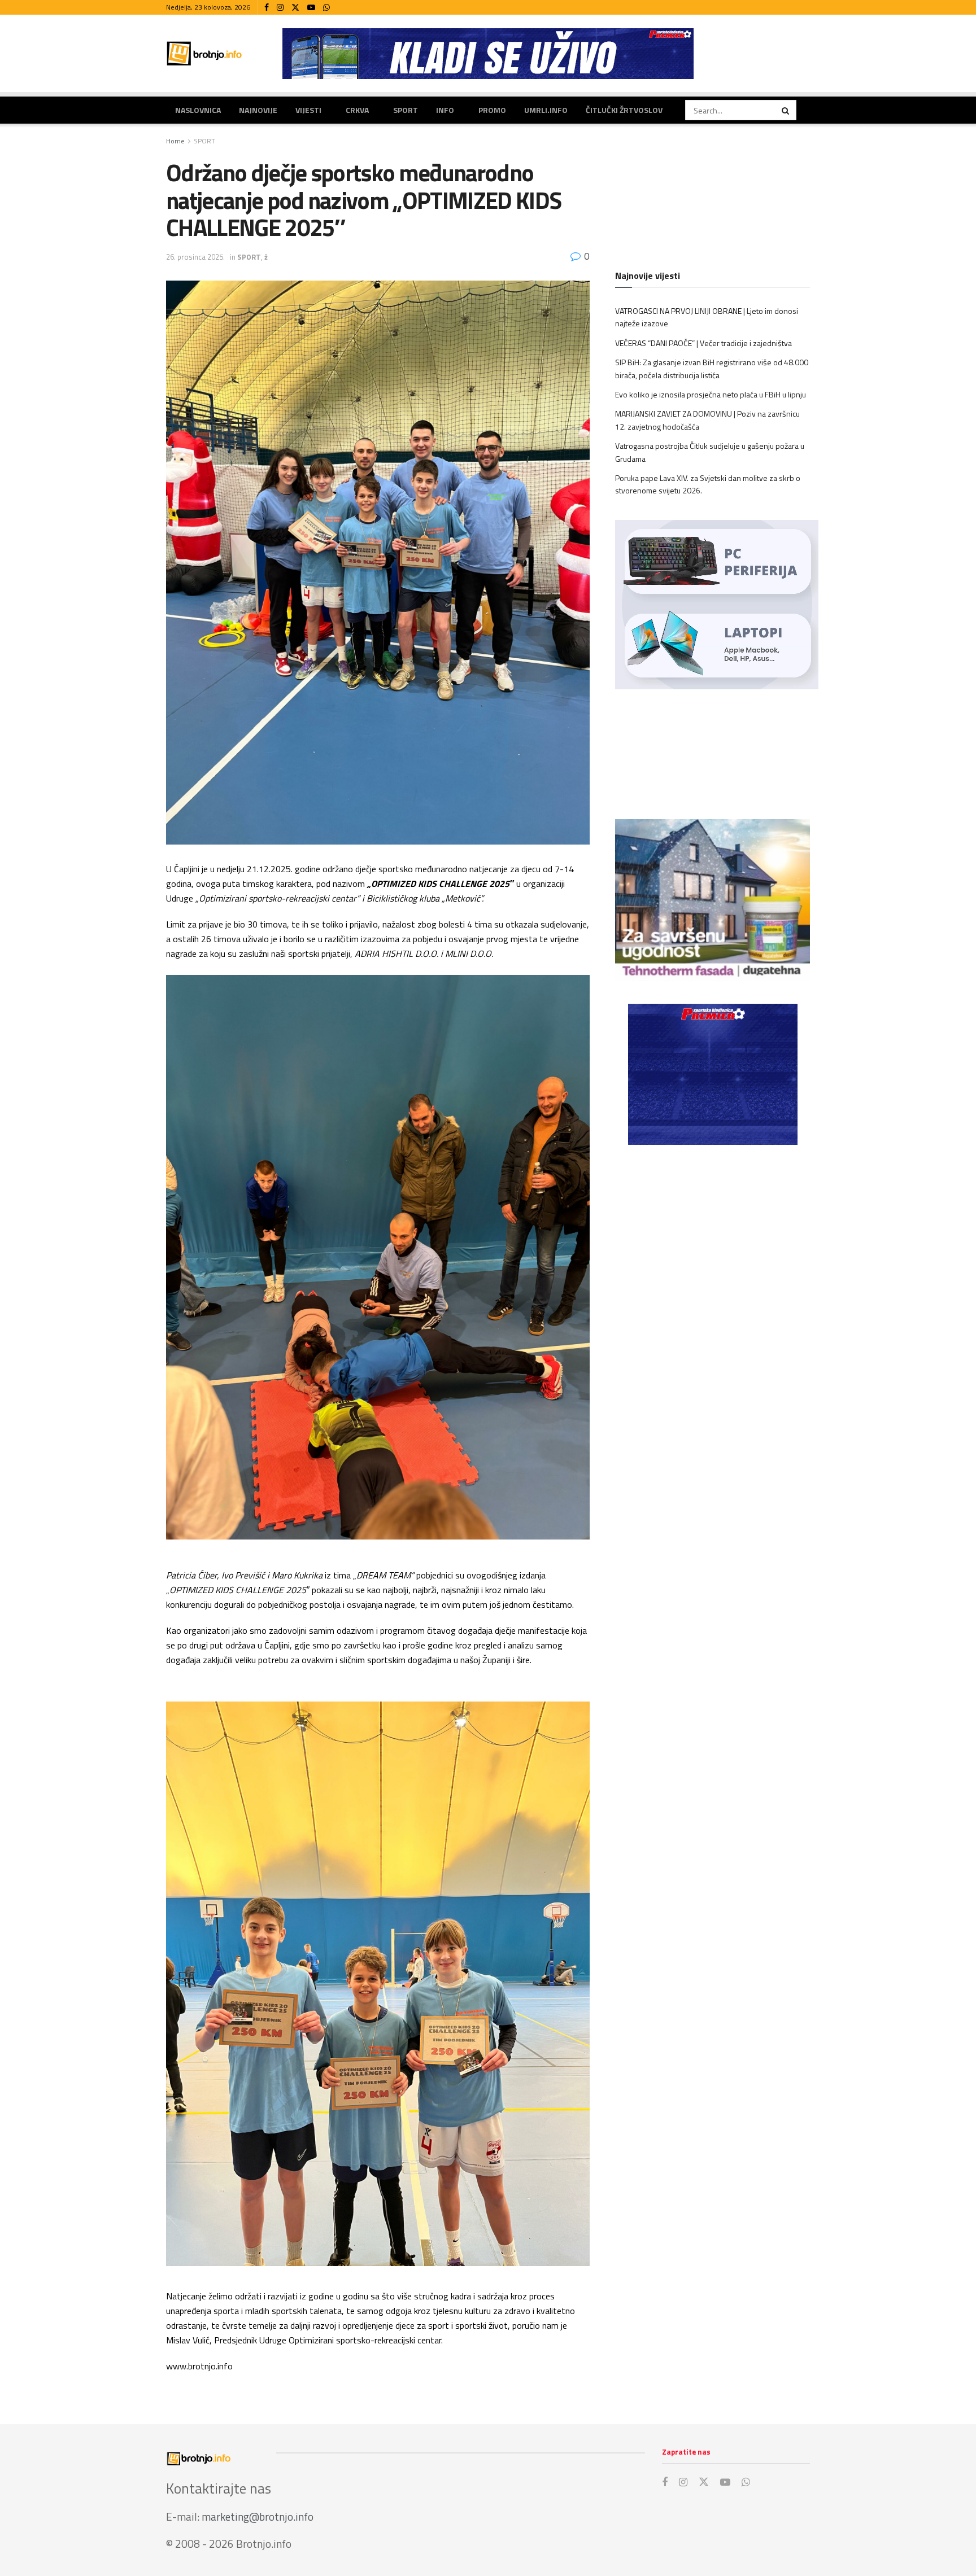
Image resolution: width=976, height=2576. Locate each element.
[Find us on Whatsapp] (326, 8)
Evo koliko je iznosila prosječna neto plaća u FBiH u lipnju (711, 394)
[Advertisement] (713, 1247)
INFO (445, 110)
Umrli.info (546, 110)
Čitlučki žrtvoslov (624, 110)
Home (175, 141)
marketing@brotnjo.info (258, 2516)
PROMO (492, 110)
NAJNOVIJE (258, 110)
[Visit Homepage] (204, 53)
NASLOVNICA (198, 110)
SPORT (406, 110)
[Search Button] (786, 110)
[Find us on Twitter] (295, 8)
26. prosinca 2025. (195, 257)
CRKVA (357, 110)
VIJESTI (308, 110)
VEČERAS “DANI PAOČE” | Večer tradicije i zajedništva (703, 343)
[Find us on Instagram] (280, 8)
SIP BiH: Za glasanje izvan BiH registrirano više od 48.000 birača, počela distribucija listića (712, 368)
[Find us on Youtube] (311, 8)
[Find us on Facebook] (267, 8)
